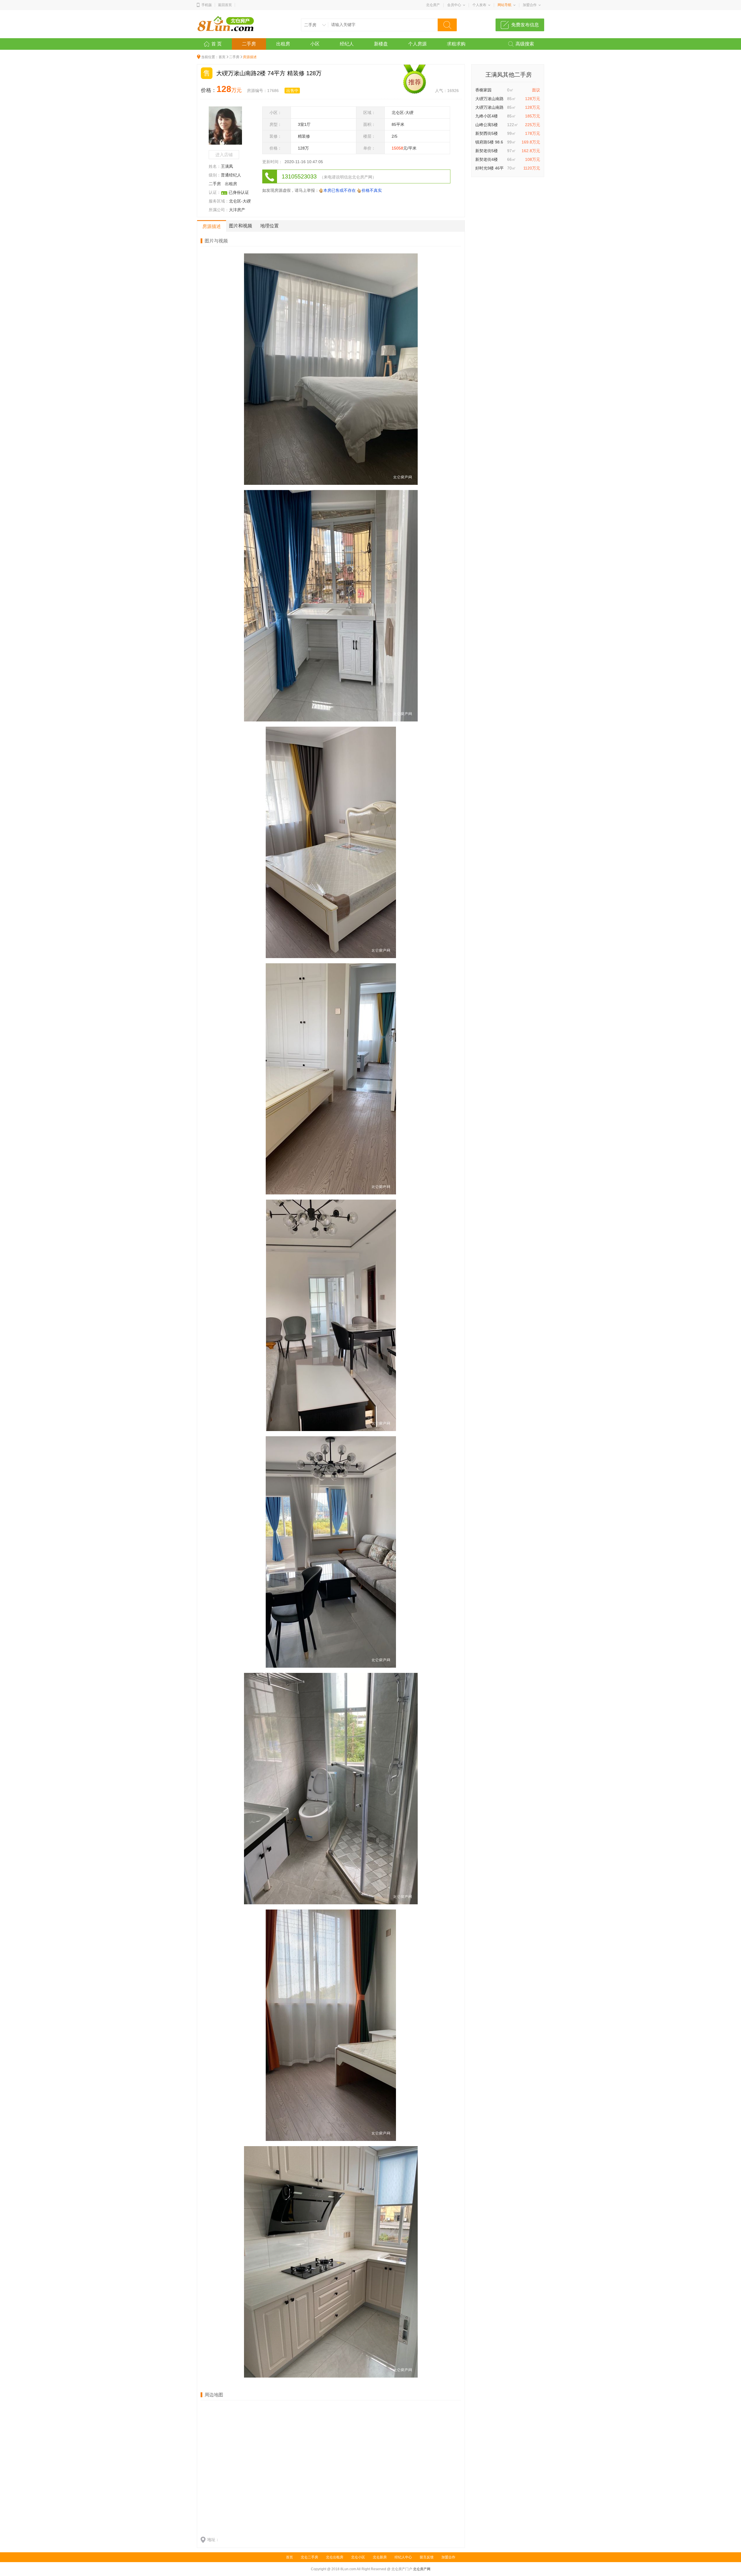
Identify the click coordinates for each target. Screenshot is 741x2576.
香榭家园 (483, 90)
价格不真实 (372, 190)
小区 (315, 44)
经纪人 (347, 44)
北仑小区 (358, 2557)
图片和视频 (241, 226)
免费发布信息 (525, 25)
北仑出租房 (335, 2557)
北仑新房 (380, 2557)
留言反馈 (427, 2557)
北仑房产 (433, 5)
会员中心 (454, 5)
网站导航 (505, 5)
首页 (222, 57)
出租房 (283, 44)
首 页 (217, 44)
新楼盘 (381, 44)
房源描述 (212, 226)
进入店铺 (224, 155)
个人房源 (417, 44)
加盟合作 (530, 5)
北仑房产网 (422, 2569)
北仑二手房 (309, 2557)
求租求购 (456, 44)
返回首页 (225, 5)
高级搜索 (525, 44)
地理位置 (269, 226)
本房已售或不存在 (340, 190)
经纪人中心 (403, 2557)
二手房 (249, 44)
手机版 (207, 5)
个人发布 (479, 5)
